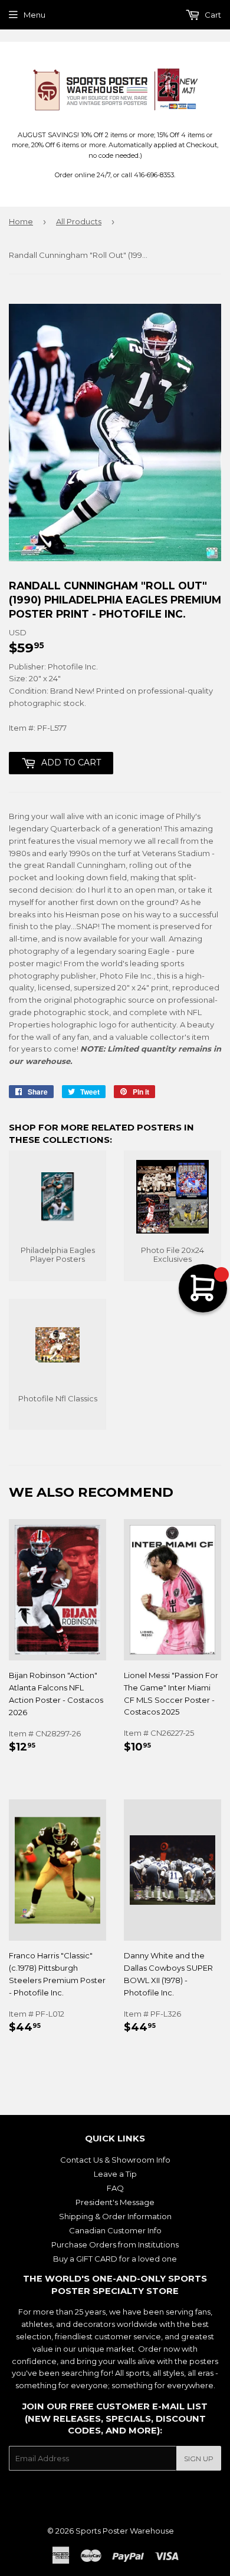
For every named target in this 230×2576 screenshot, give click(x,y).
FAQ (115, 2188)
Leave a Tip (115, 2174)
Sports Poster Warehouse (125, 2531)
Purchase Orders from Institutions (115, 2245)
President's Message (115, 2202)
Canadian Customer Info (115, 2230)
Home (21, 221)
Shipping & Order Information (115, 2216)
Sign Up (199, 2459)
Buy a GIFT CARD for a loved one (115, 2259)
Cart (212, 15)
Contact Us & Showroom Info (115, 2160)
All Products (79, 221)
